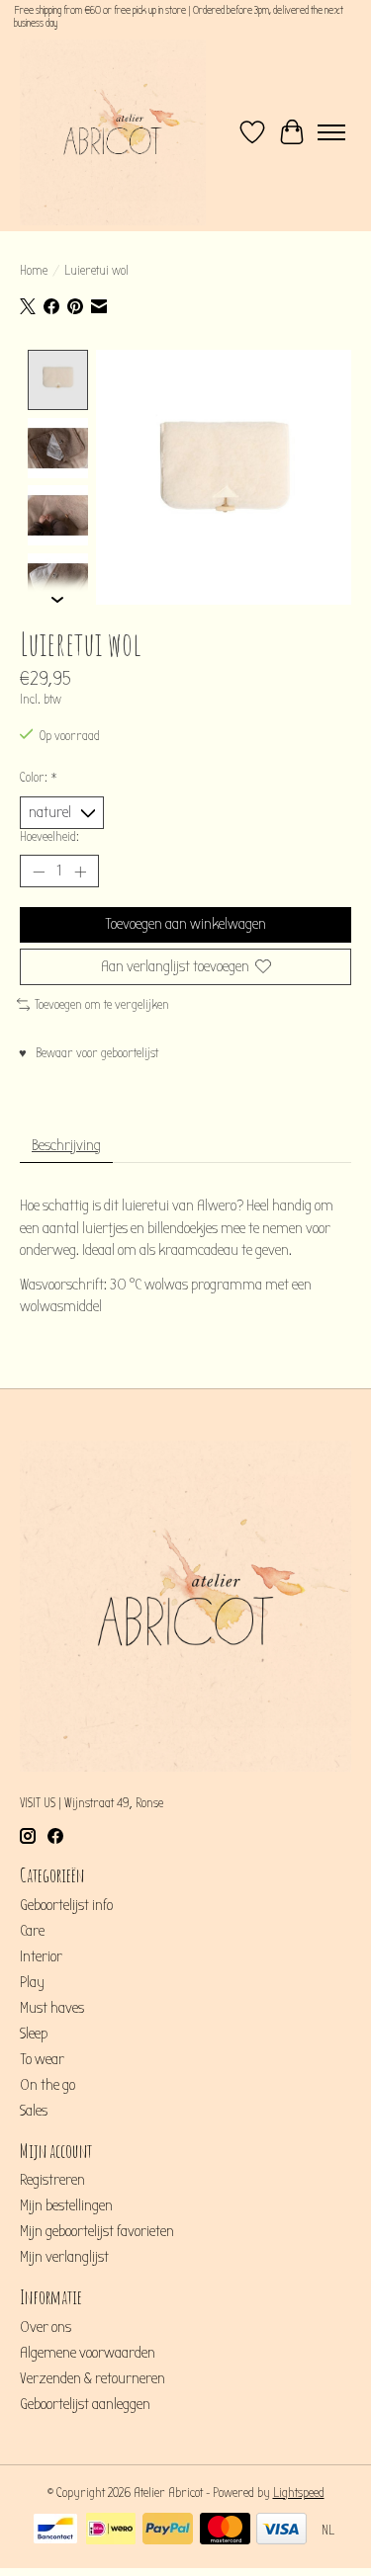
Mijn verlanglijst (64, 2257)
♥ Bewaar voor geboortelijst (89, 1053)
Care (32, 1931)
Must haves (52, 2008)
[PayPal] (168, 2531)
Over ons (46, 2327)
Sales (34, 2111)
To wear (42, 2059)
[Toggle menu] (331, 132)
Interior (41, 1956)
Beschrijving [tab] (66, 1145)
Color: (39, 778)
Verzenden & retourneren (93, 2378)
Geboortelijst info (66, 1905)
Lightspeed (299, 2493)
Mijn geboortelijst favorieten (97, 2231)
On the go (47, 2085)
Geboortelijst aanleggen (85, 2404)
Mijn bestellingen (66, 2205)
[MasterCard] (225, 2531)
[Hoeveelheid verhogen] (80, 872)
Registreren (52, 2180)
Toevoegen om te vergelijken (102, 1005)
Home (34, 271)
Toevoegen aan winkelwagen (185, 924)
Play (32, 1982)
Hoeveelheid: (49, 837)
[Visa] (281, 2531)
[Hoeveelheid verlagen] (39, 872)
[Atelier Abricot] (113, 132)
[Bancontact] (55, 2531)
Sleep (34, 2034)
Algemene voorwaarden (88, 2353)
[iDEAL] (111, 2531)
